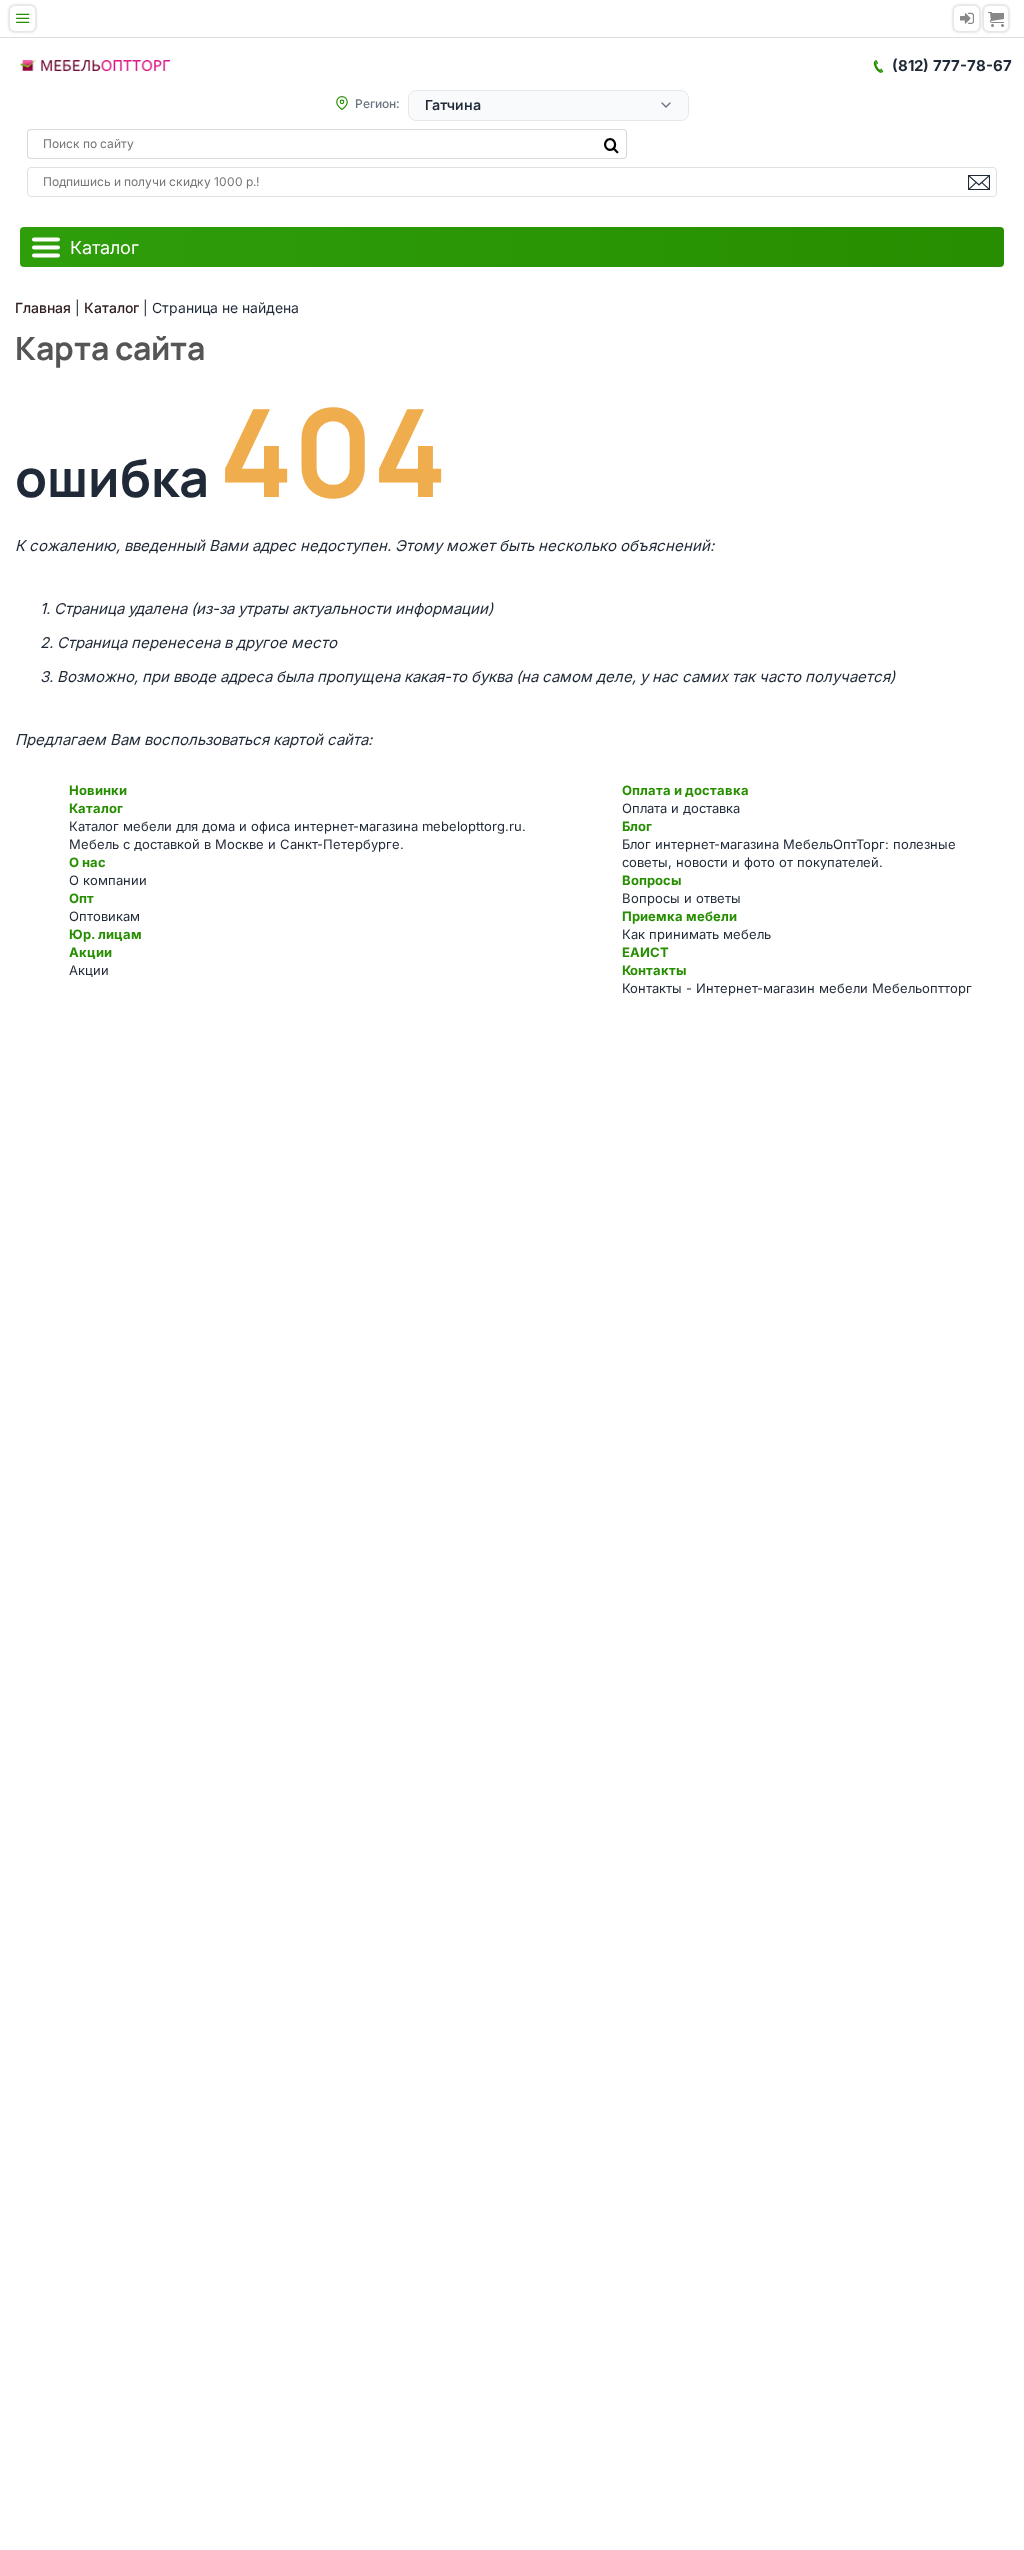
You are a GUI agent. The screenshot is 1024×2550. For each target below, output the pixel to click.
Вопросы (651, 880)
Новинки (98, 790)
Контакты (654, 970)
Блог (637, 826)
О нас (87, 862)
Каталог (96, 808)
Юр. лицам (105, 934)
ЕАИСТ (645, 952)
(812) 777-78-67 (952, 65)
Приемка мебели (679, 916)
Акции (90, 952)
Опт (81, 898)
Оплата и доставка (685, 790)
